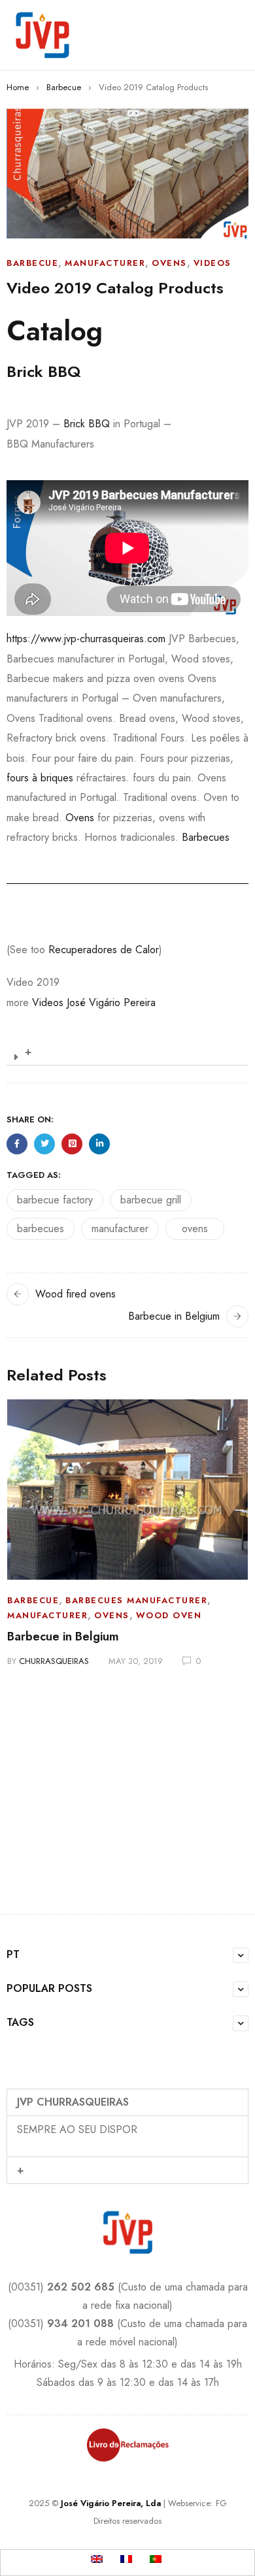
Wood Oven (169, 1615)
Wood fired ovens (76, 1294)
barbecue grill (151, 1200)
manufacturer (120, 1229)
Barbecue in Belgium (174, 1316)
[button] (127, 1052)
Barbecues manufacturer (136, 1600)
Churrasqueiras (54, 1661)
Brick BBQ (87, 424)
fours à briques (40, 778)
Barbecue (64, 87)
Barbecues (206, 837)
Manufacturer (105, 263)
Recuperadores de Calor (104, 950)
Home (18, 87)
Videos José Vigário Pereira (94, 1003)
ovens (195, 1229)
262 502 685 (81, 2287)
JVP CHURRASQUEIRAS (73, 2102)
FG (221, 2503)
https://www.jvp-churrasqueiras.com (86, 639)
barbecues (41, 1229)
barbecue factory (55, 1200)
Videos (212, 263)
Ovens (169, 263)
